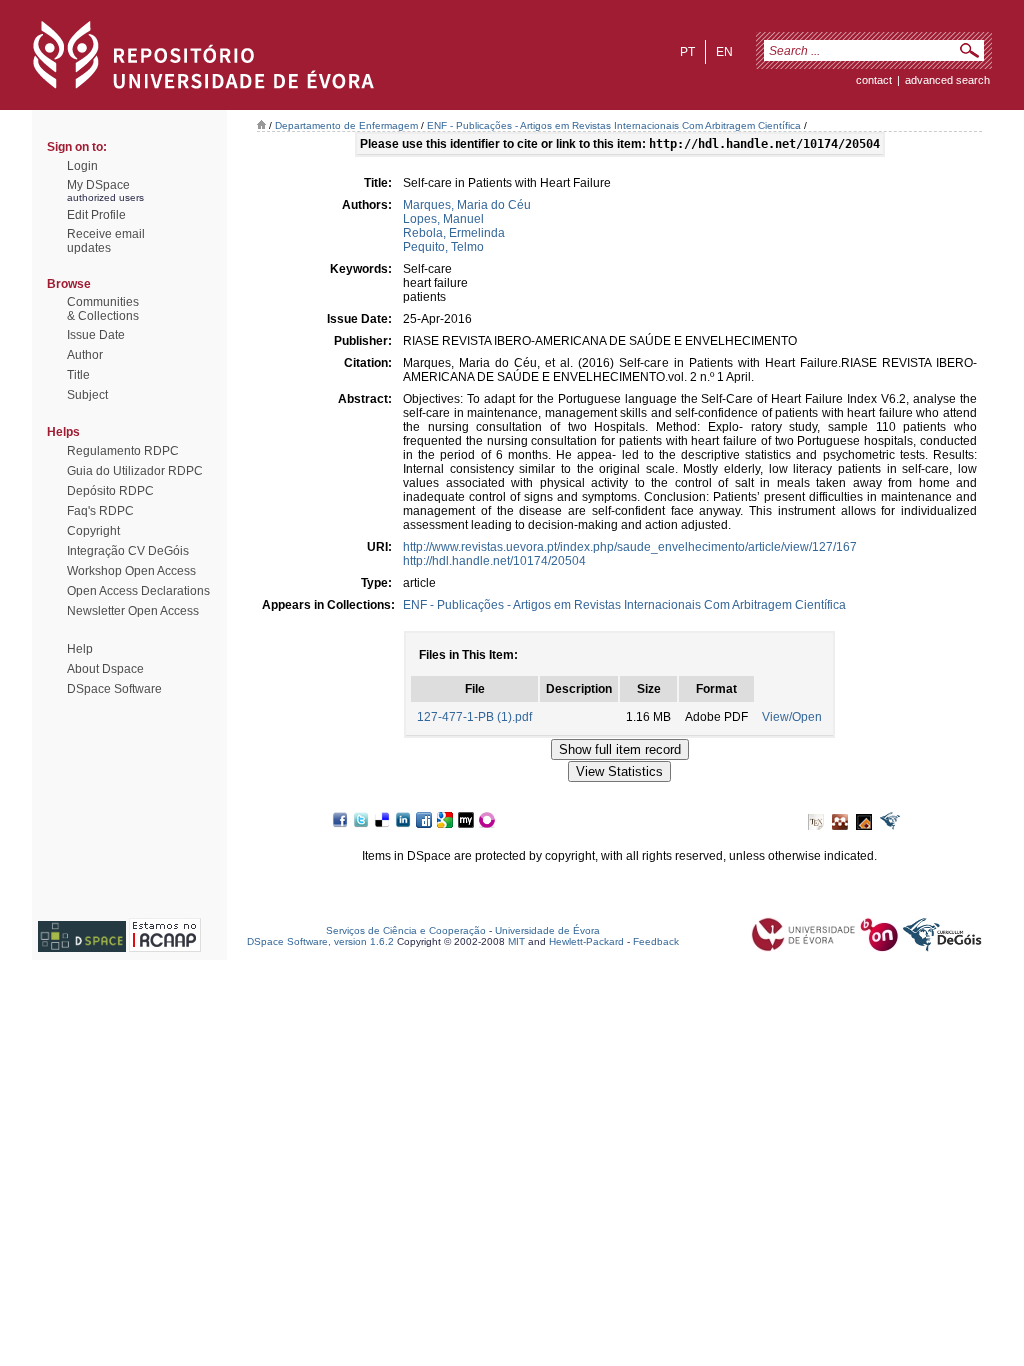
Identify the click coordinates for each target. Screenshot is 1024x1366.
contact (874, 80)
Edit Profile (96, 215)
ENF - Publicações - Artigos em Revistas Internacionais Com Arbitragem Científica (614, 125)
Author (85, 355)
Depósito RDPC (110, 491)
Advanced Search (947, 80)
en (724, 52)
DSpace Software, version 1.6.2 (320, 941)
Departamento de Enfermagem (346, 125)
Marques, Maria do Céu (467, 205)
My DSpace (98, 185)
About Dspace (105, 669)
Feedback (656, 941)
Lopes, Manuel (443, 219)
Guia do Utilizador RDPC (135, 471)
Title (78, 375)
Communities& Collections (103, 309)
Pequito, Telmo (443, 247)
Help (80, 649)
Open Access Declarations (138, 591)
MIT (516, 941)
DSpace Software (114, 689)
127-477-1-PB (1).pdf (474, 717)
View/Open (792, 717)
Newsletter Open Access (133, 611)
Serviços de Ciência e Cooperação (406, 930)
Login (82, 166)
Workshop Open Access (131, 571)
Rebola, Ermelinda (454, 233)
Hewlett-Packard (586, 941)
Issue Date (96, 335)
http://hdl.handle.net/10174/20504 (494, 561)
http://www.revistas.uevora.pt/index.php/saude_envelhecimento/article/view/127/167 (630, 547)
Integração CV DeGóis (128, 551)
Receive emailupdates (106, 241)
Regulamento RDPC (123, 451)
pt (687, 52)
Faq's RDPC (100, 511)
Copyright (93, 531)
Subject (87, 395)
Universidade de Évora (547, 930)
